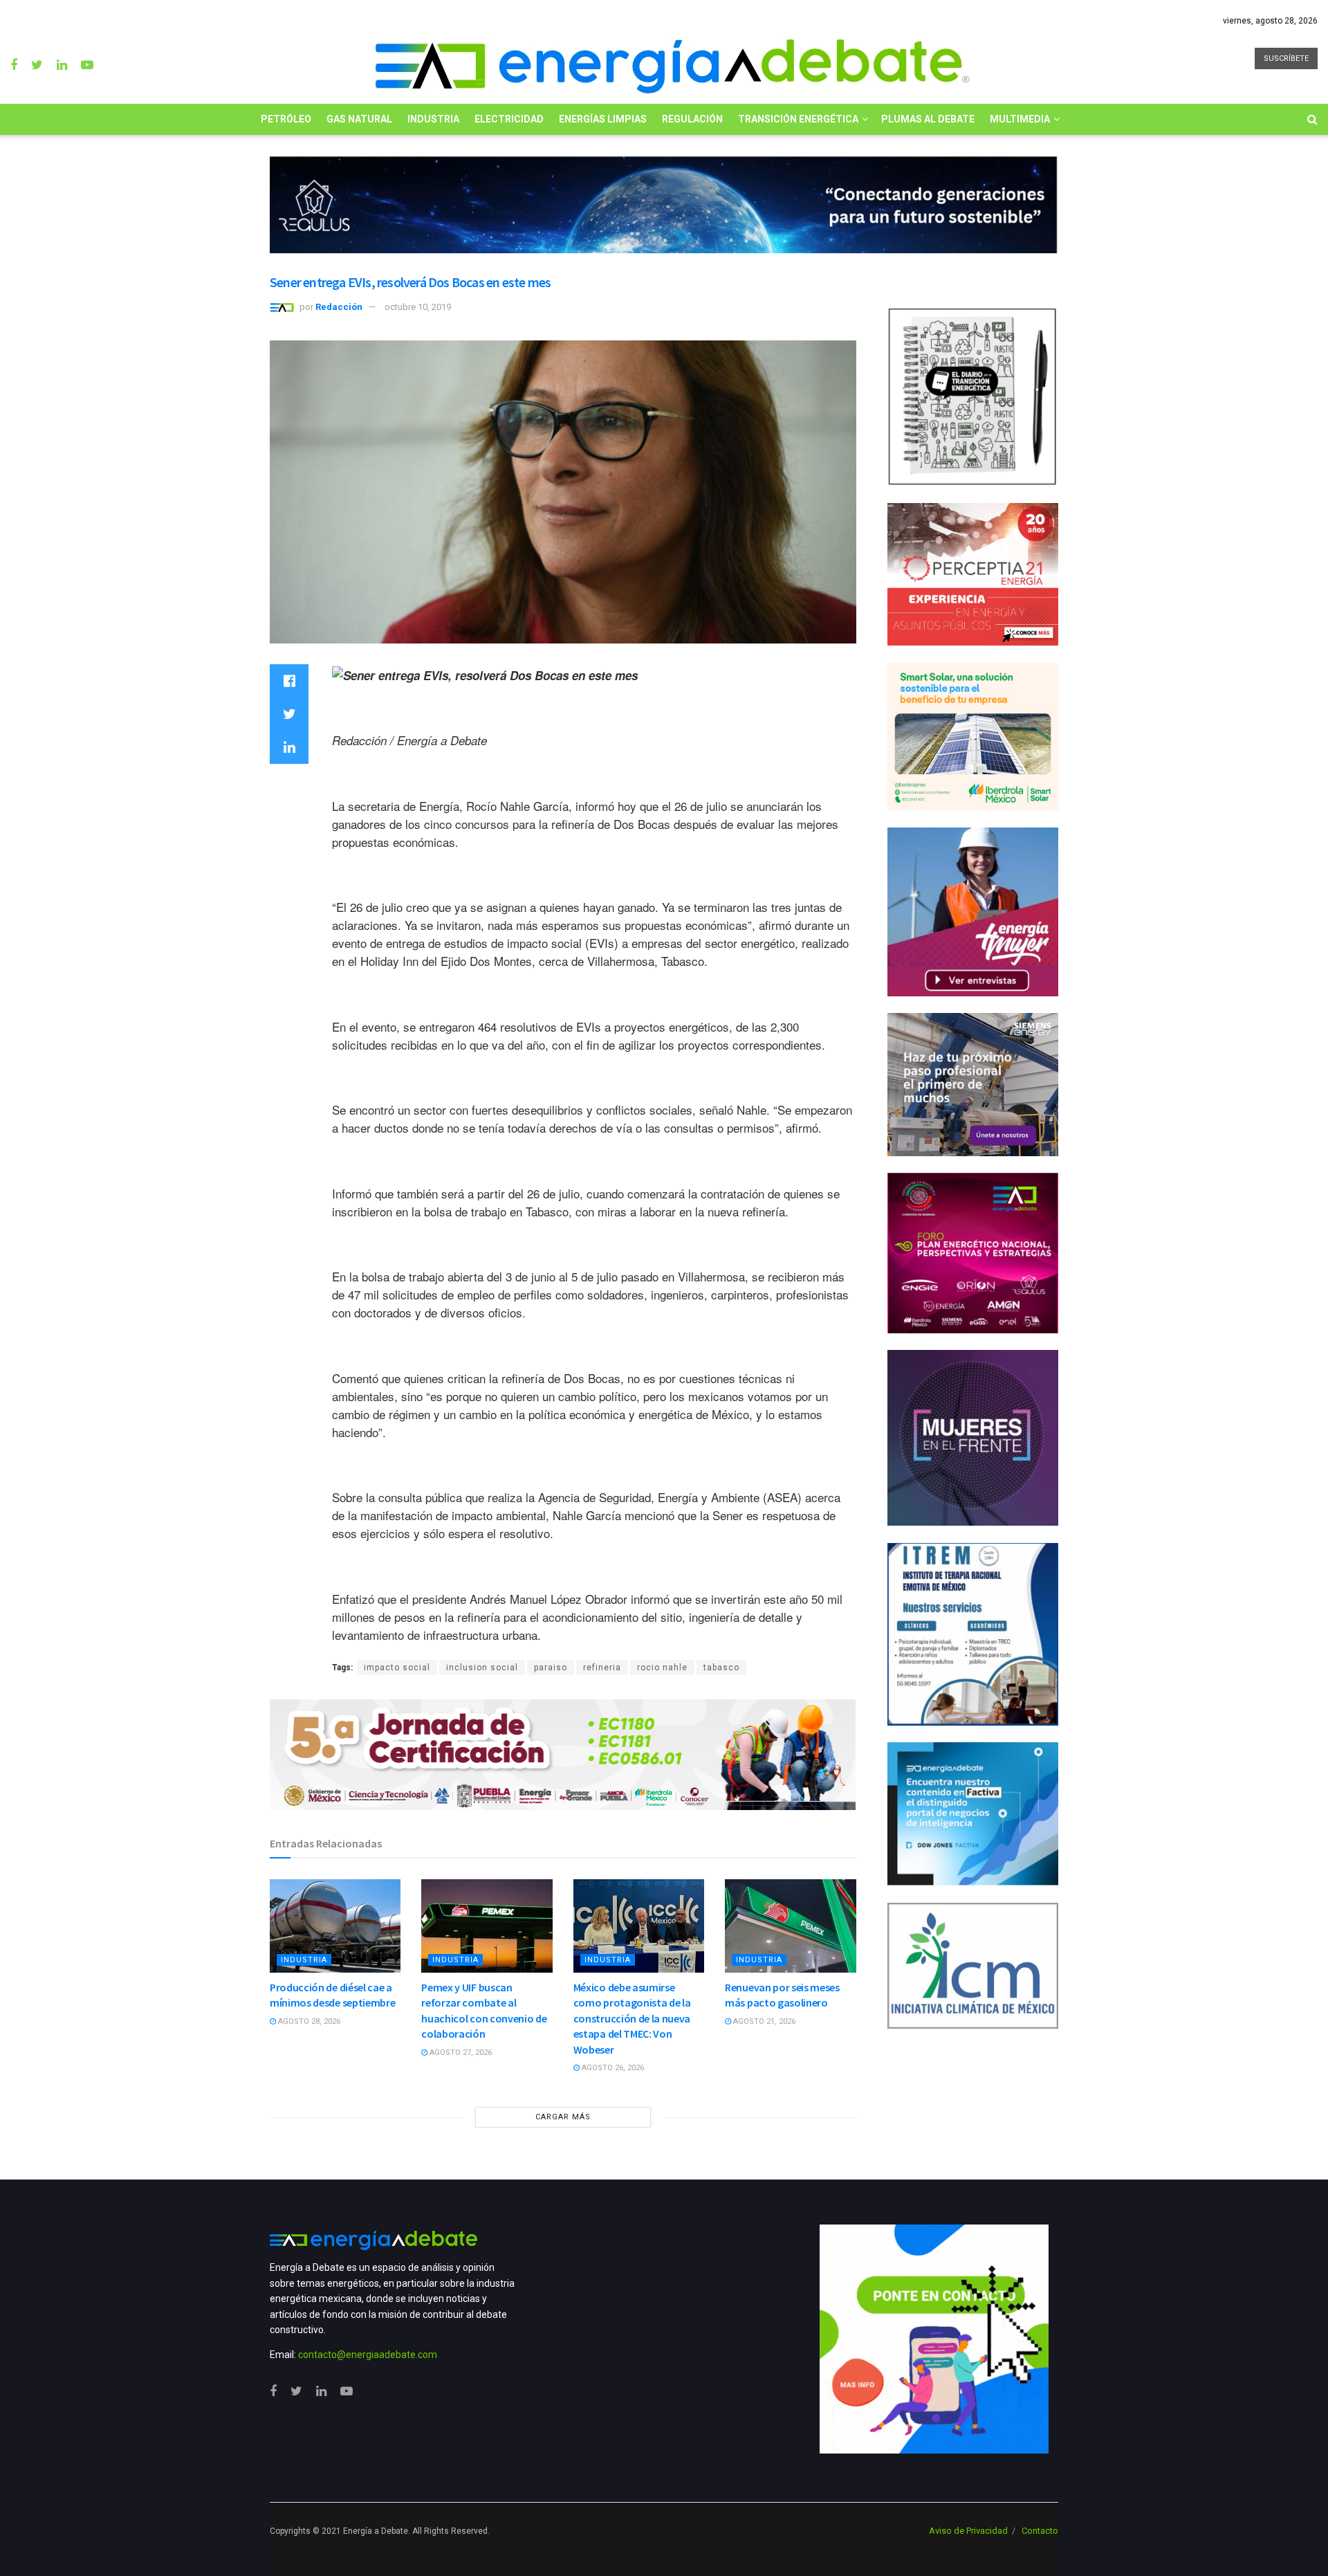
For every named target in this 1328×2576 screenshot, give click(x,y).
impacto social (397, 1668)
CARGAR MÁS (563, 2117)
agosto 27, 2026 (460, 2053)
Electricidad (509, 119)
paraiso (551, 1668)
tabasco (721, 1668)
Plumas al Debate (928, 119)
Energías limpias (603, 119)
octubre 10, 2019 (418, 307)
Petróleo (286, 119)
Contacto (1040, 2531)
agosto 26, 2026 (612, 2068)
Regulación (692, 119)
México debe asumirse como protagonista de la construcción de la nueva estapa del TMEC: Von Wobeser (632, 2018)
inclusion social (482, 1668)
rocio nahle (662, 1668)
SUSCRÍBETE (1286, 58)
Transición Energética (798, 119)
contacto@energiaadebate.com (368, 2355)
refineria (602, 1668)
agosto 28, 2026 (308, 2021)
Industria (433, 119)
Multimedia (1020, 119)
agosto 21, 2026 (763, 2021)
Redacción (339, 307)
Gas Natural (359, 119)
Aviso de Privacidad (968, 2531)
